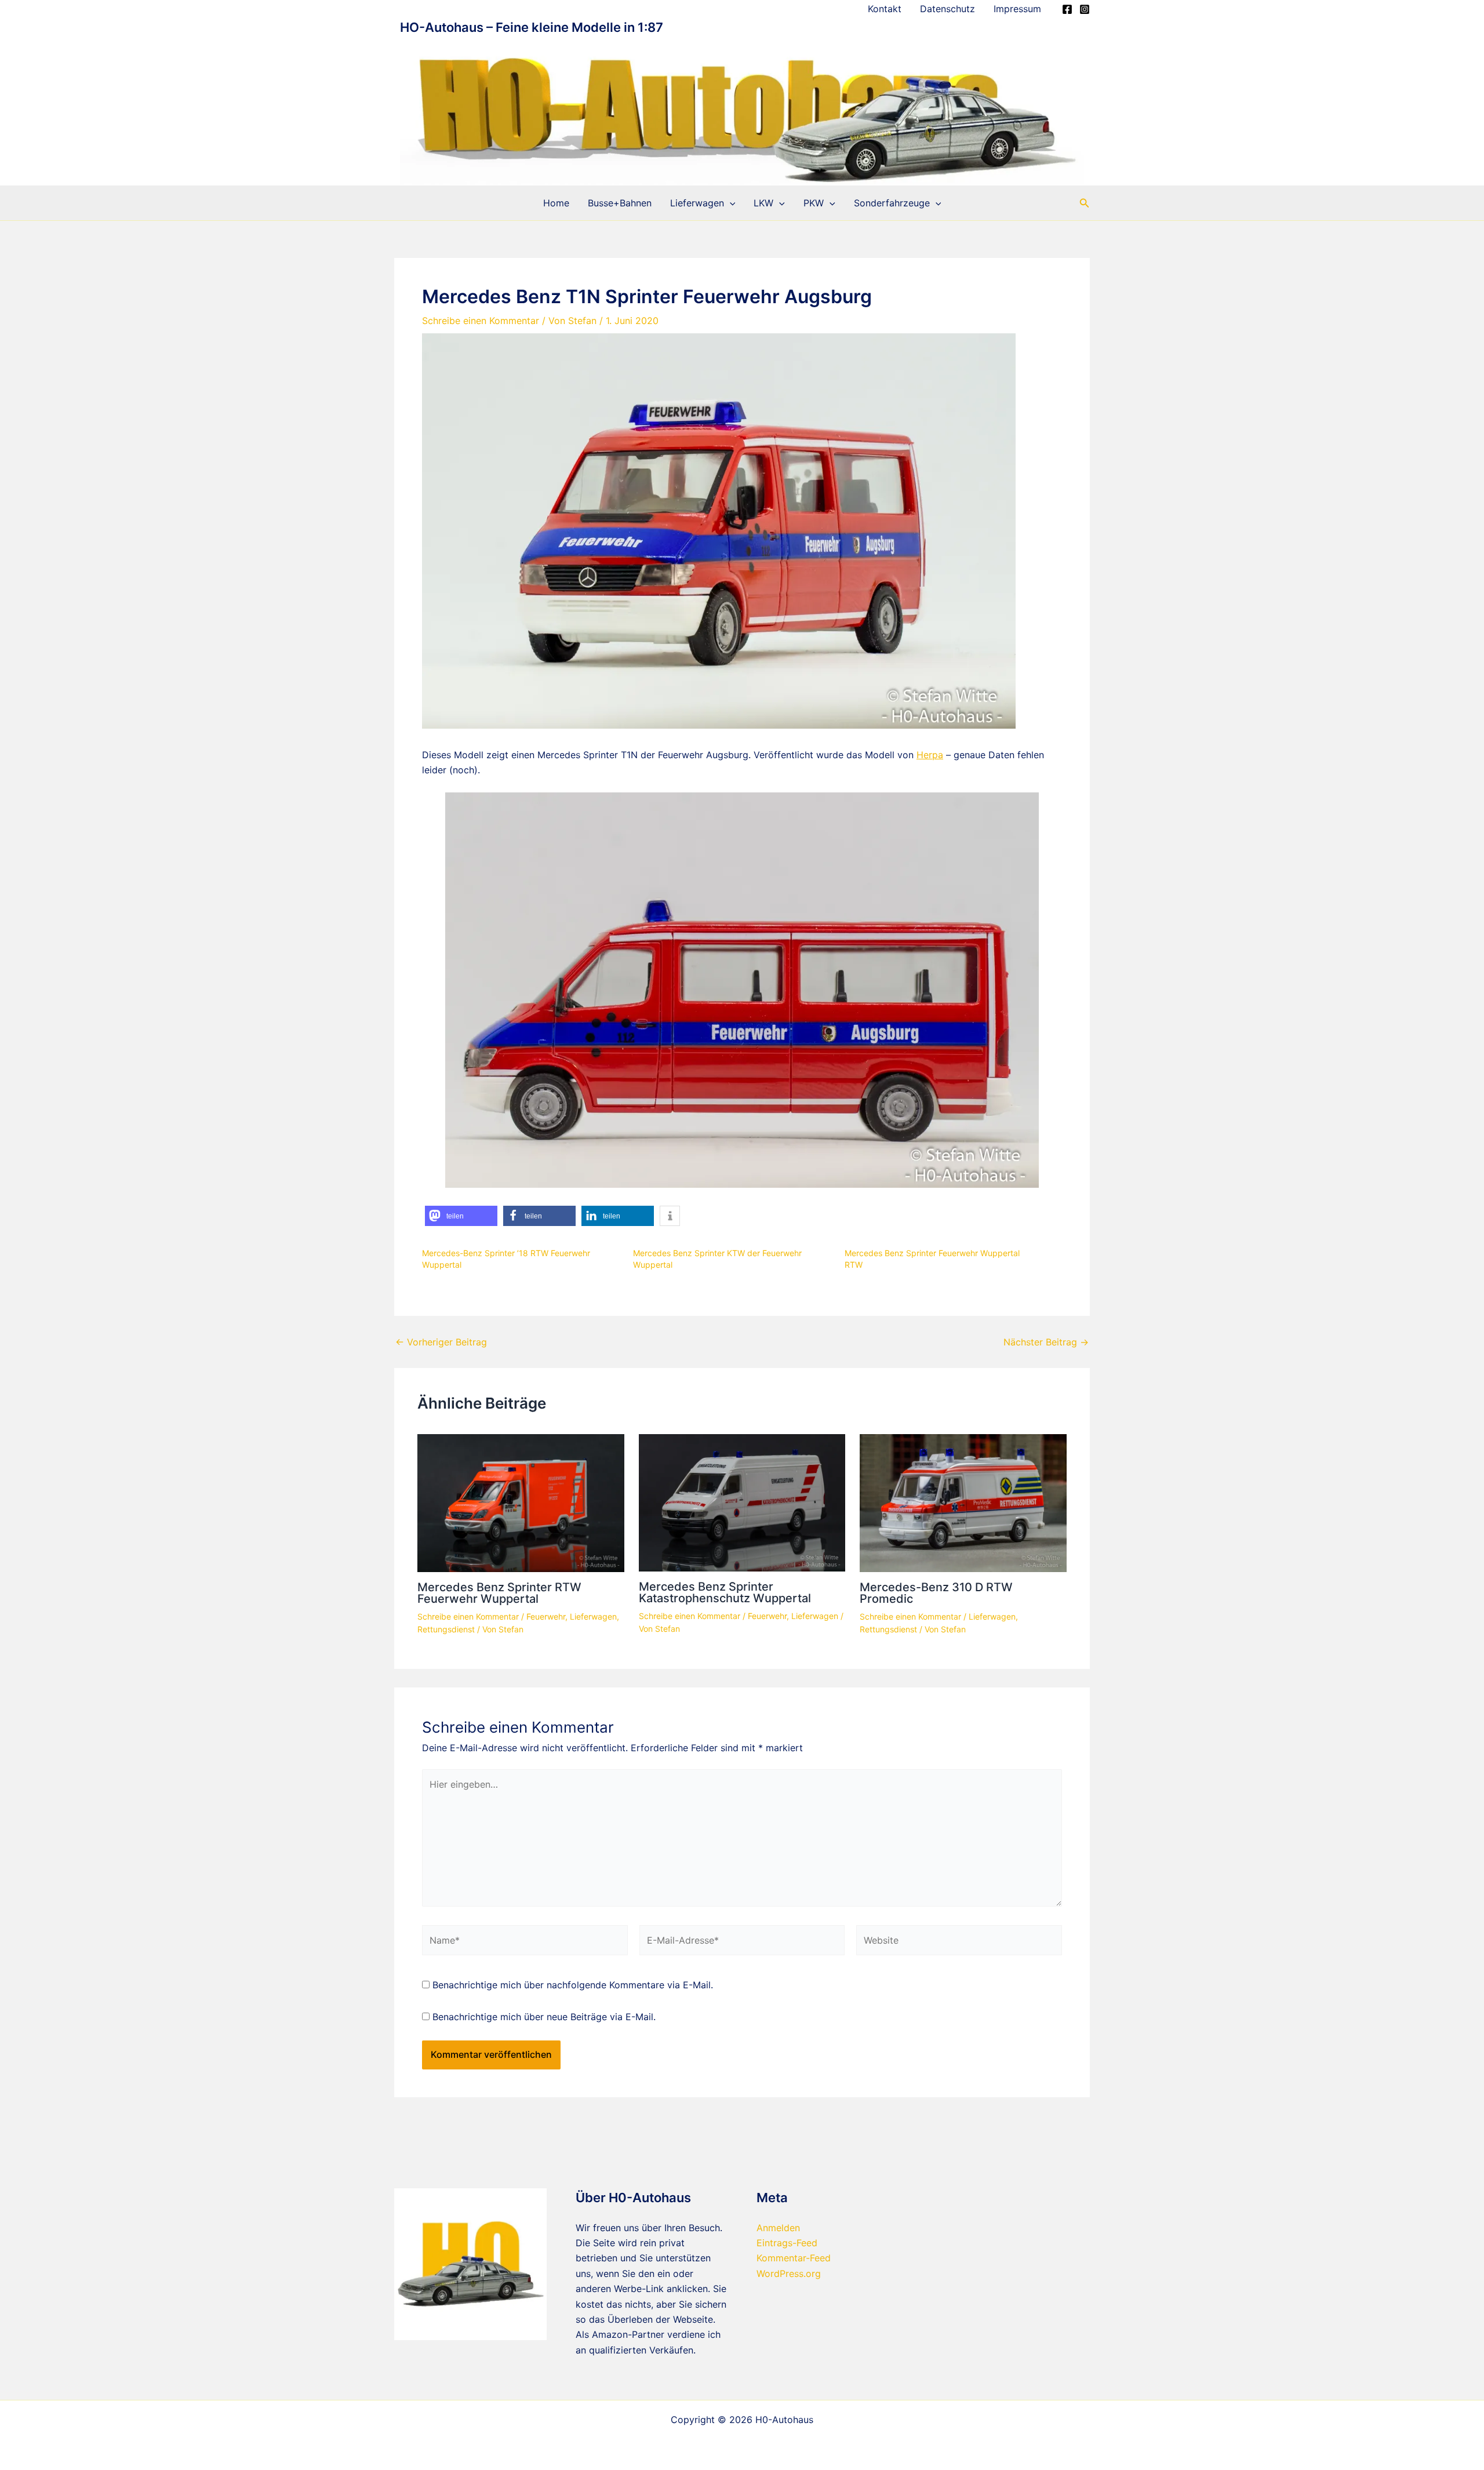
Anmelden (778, 2228)
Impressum (1017, 9)
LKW (763, 203)
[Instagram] (1085, 9)
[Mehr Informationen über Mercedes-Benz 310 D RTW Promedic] (963, 1502)
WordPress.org (789, 2273)
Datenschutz (947, 9)
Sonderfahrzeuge (892, 203)
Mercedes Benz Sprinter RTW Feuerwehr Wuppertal (499, 1593)
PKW (814, 203)
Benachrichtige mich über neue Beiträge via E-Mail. (544, 2017)
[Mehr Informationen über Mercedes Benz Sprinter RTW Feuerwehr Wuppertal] (521, 1502)
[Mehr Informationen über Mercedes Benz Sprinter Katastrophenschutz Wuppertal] (742, 1502)
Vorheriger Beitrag (441, 1342)
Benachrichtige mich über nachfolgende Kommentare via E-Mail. (573, 1985)
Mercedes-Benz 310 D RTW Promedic (936, 1593)
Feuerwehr (546, 1616)
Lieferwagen (697, 203)
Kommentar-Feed (794, 2258)
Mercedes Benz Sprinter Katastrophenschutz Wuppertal (725, 1592)
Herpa (930, 755)
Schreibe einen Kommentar (481, 321)
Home (556, 203)
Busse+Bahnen (620, 203)
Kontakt (885, 9)
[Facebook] (1067, 9)
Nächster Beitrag (1046, 1342)
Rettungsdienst (446, 1629)
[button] (730, 203)
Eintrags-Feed (787, 2243)
